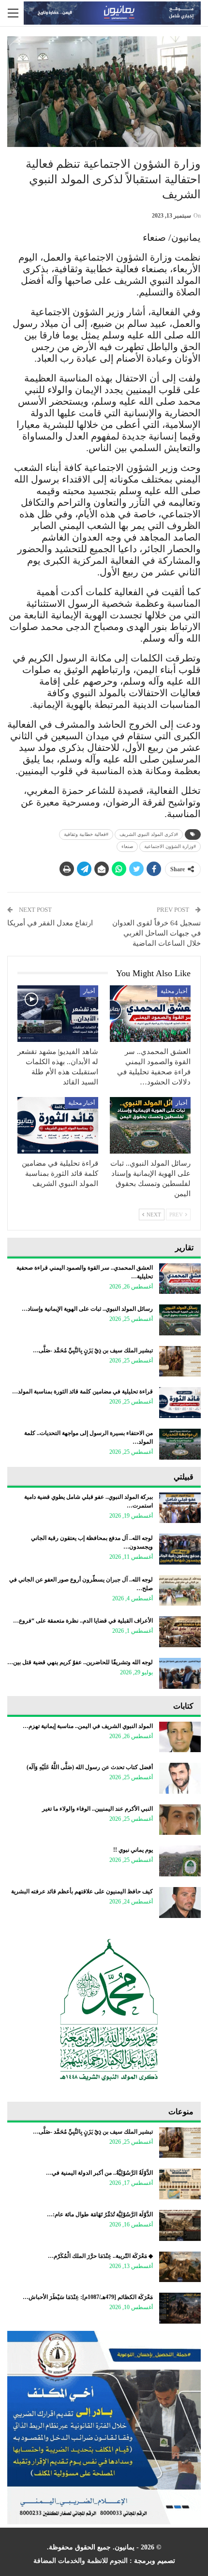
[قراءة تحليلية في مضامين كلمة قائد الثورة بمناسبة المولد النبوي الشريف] (58, 1125)
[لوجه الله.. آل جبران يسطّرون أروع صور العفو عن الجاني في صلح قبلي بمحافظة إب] (180, 1591)
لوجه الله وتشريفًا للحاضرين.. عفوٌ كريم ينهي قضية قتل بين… (80, 1662)
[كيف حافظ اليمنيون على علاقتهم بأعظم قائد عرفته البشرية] (180, 1903)
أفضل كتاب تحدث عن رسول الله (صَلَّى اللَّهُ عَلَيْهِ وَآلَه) (90, 1767)
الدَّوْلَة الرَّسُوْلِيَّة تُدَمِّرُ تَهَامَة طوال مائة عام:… (100, 2214)
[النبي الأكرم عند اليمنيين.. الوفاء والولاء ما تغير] (180, 1820)
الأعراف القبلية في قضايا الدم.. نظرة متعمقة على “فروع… (83, 1621)
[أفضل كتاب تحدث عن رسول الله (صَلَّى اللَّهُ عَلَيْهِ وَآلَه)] (180, 1778)
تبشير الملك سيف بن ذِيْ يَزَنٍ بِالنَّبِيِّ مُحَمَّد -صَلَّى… (93, 1350)
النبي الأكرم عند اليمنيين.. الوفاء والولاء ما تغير (97, 1809)
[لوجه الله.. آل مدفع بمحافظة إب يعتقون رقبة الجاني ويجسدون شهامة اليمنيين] (180, 1549)
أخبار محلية (174, 991)
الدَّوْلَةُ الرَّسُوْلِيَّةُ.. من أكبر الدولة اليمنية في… (99, 2173)
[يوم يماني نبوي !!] (180, 1861)
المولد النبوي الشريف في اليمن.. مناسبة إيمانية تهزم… (88, 1726)
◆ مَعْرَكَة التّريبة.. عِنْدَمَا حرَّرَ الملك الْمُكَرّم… (100, 2256)
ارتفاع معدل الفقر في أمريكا (50, 923)
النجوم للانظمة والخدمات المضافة (81, 2561)
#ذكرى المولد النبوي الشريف (149, 834)
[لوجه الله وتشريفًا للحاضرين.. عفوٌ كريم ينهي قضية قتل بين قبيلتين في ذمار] (180, 1673)
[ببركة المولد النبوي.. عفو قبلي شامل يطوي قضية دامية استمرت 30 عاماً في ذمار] (180, 1508)
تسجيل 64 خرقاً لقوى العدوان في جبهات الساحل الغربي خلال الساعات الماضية (156, 933)
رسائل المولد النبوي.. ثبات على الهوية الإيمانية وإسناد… (87, 1309)
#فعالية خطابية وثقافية (86, 834)
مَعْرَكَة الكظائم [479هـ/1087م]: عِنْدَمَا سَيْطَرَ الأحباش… (88, 2297)
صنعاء (127, 846)
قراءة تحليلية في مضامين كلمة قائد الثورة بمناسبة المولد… (82, 1391)
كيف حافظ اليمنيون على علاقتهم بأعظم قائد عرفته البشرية (82, 1891)
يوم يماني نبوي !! (133, 1850)
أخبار (89, 991)
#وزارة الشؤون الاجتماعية (170, 846)
